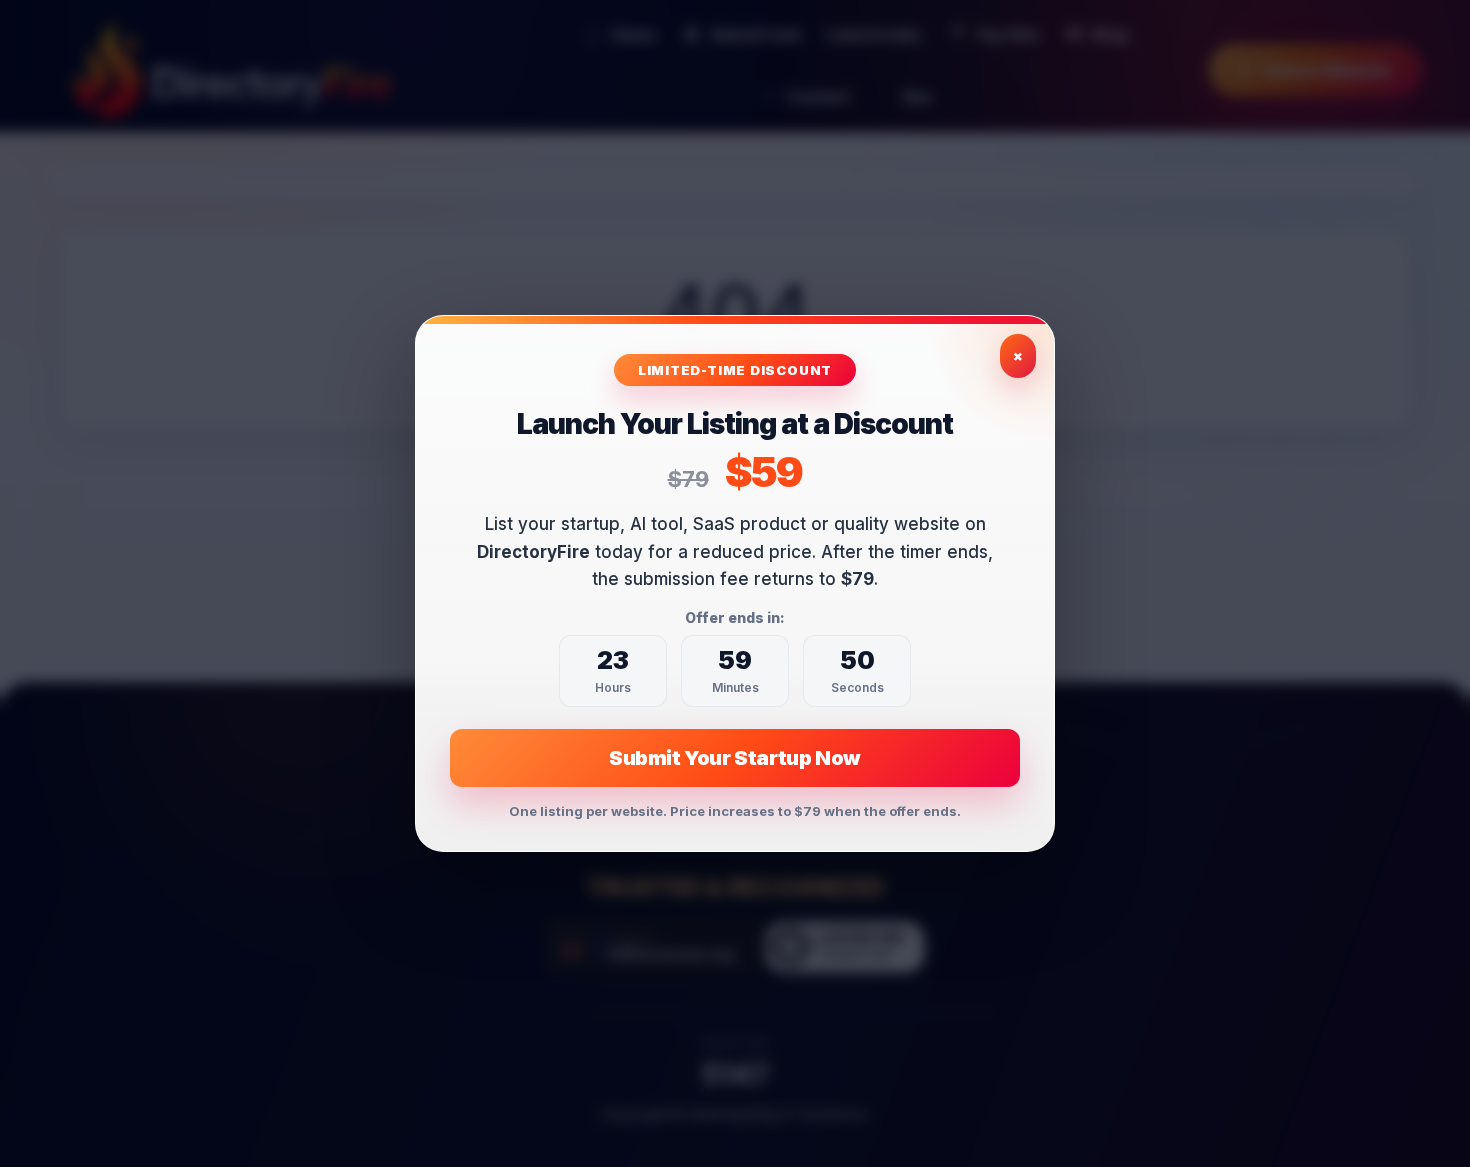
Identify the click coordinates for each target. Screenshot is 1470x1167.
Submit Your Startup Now (735, 758)
